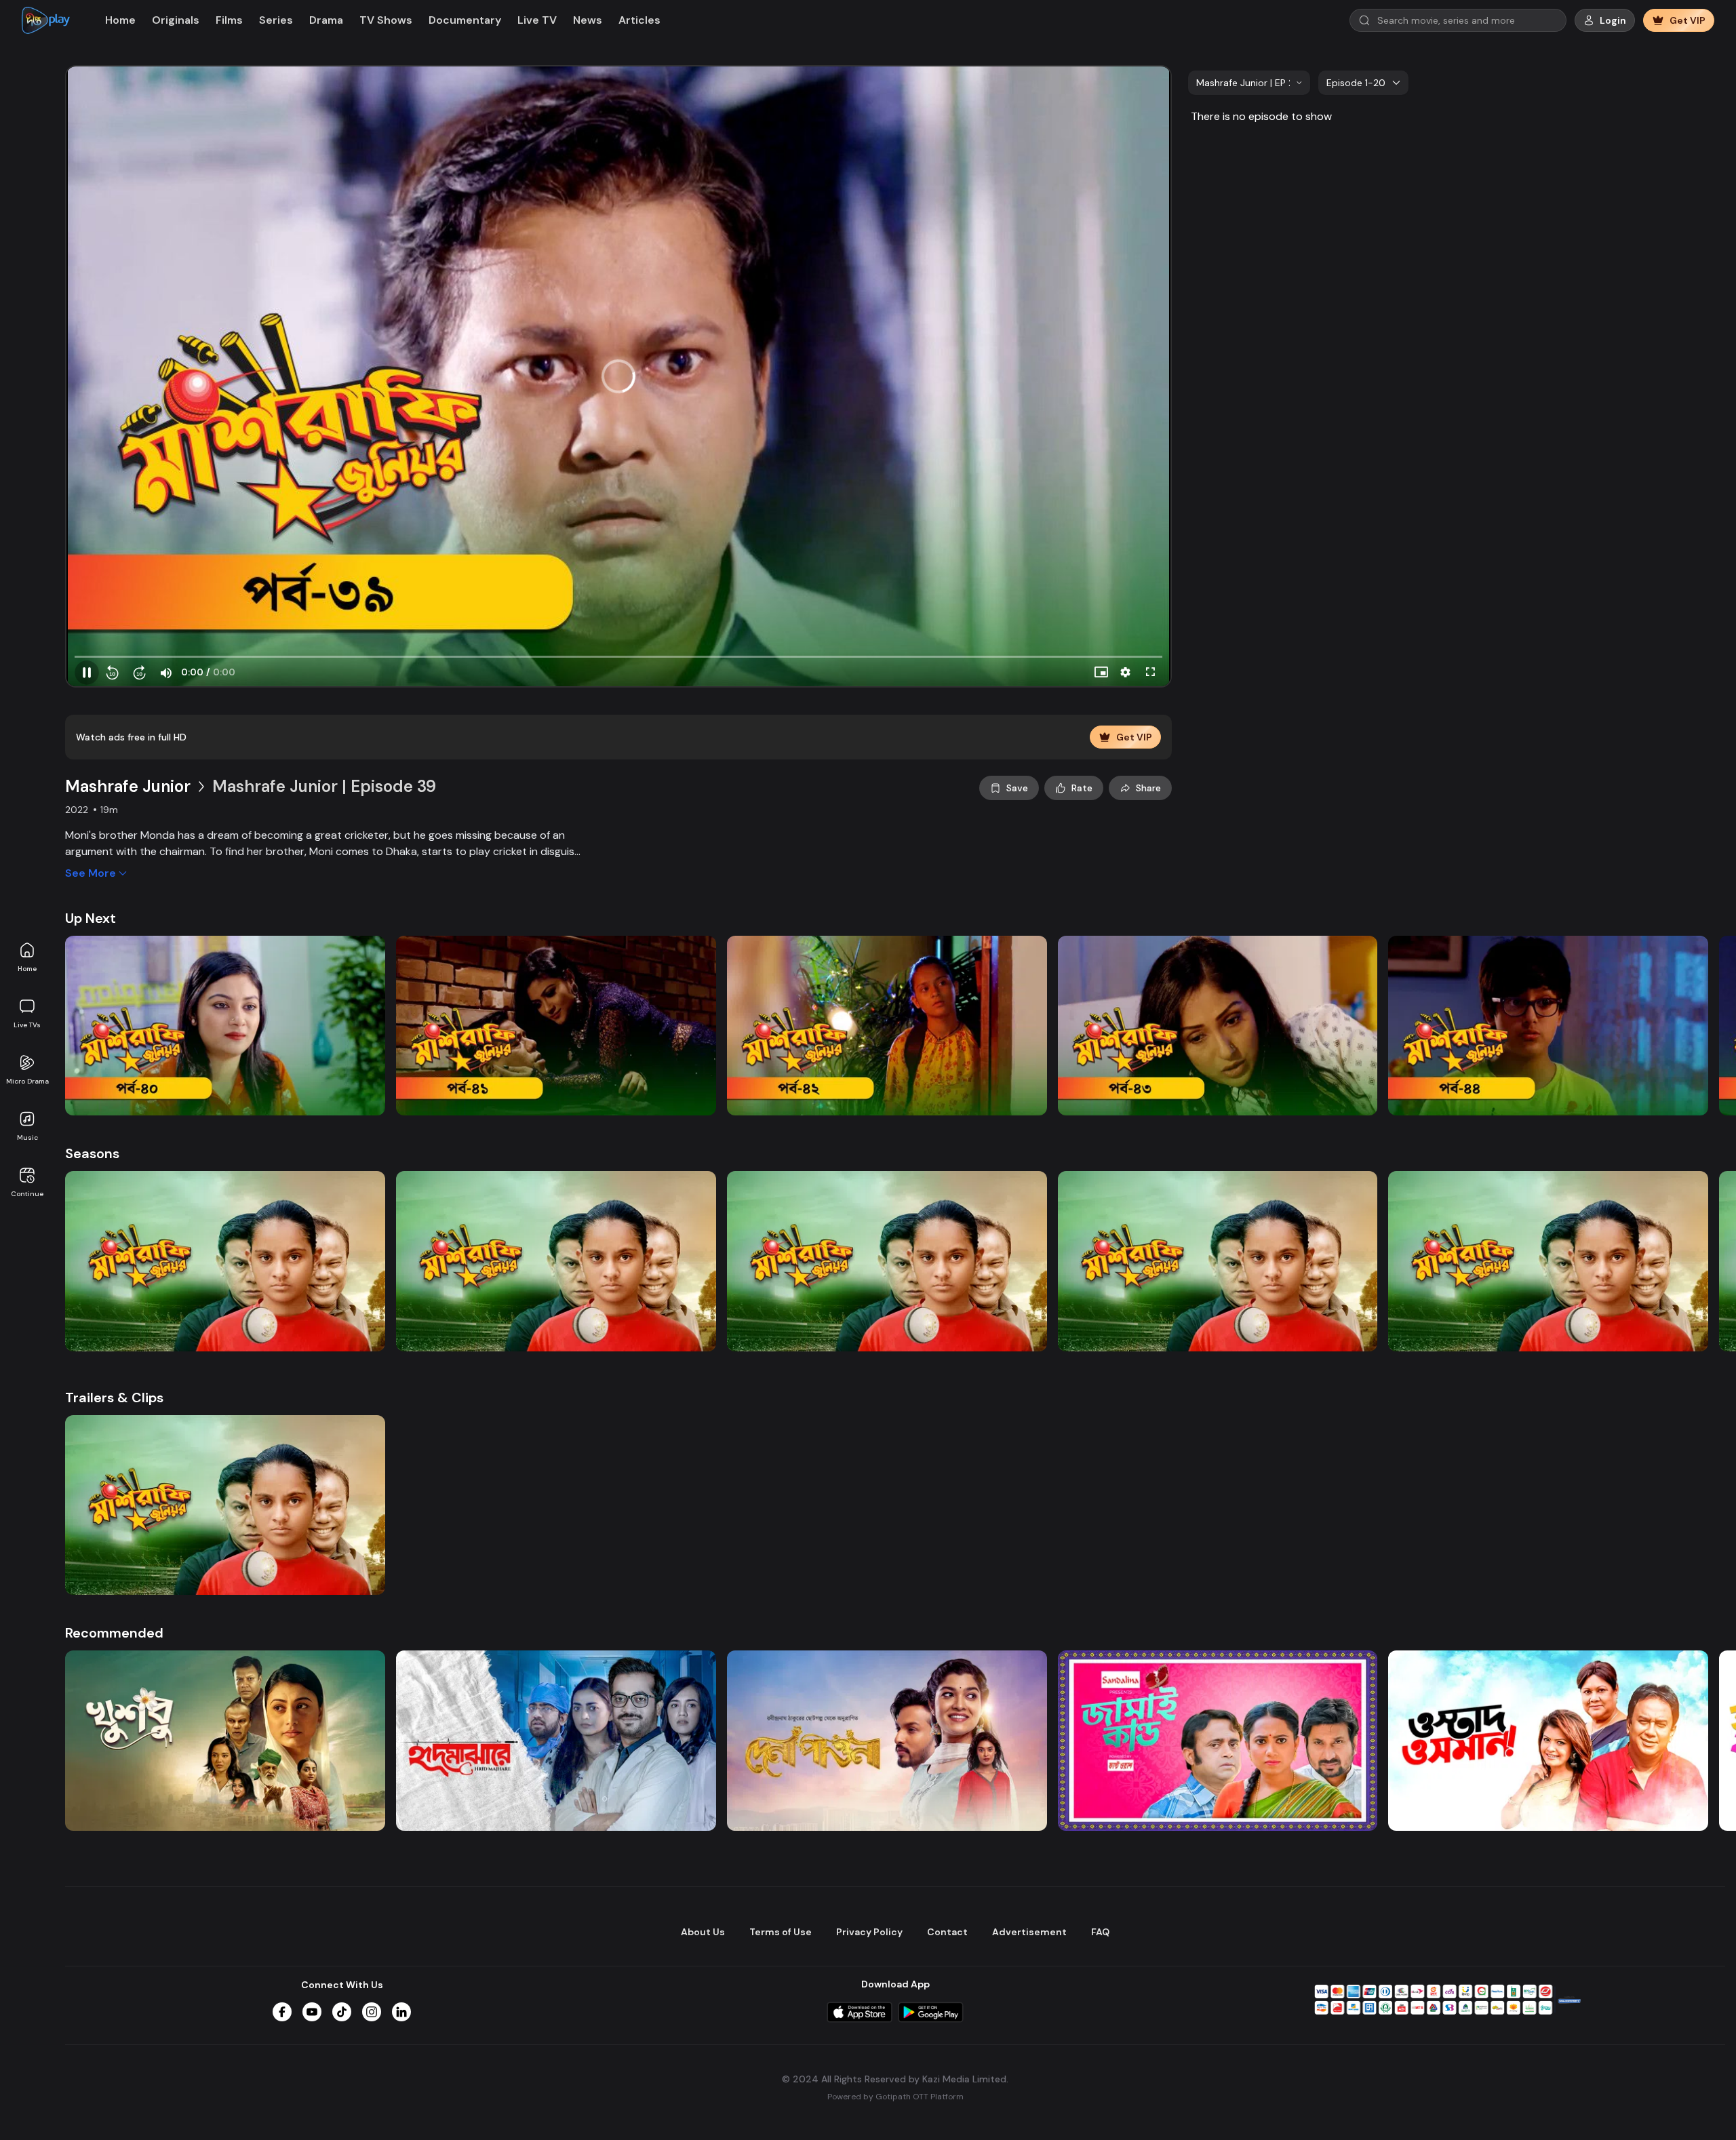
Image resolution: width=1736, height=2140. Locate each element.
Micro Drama (27, 1081)
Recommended (114, 1633)
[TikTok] (342, 2012)
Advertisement (1029, 1932)
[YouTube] (312, 2012)
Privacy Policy (869, 1932)
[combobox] (1249, 83)
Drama (326, 20)
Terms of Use (781, 1932)
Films (229, 20)
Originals (176, 20)
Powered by (895, 2097)
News (588, 20)
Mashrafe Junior (128, 786)
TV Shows (386, 20)
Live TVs (27, 1025)
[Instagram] (372, 2012)
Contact (947, 1932)
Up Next (91, 918)
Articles (639, 20)
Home (27, 969)
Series (276, 20)
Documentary (465, 20)
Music (27, 1137)
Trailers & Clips (114, 1398)
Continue (27, 1194)
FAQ (1100, 1932)
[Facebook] (282, 2012)
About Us (703, 1932)
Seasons (92, 1153)
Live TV (537, 20)
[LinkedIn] (401, 2012)
